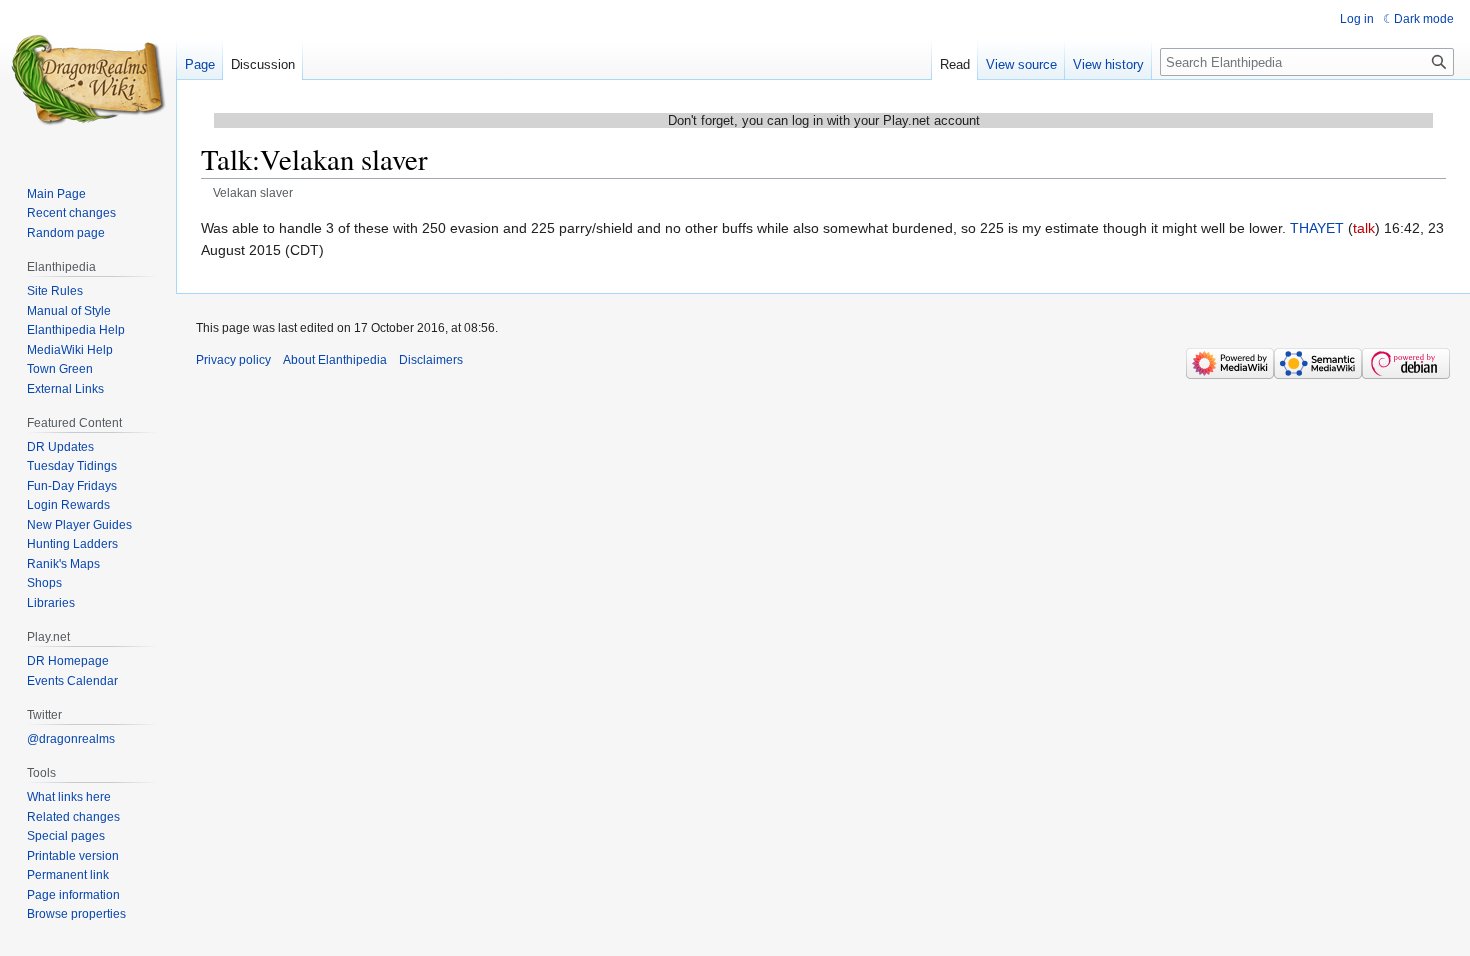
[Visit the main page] (88, 80)
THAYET (1317, 228)
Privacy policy (233, 360)
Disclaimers (431, 360)
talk (1364, 228)
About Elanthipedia (335, 360)
